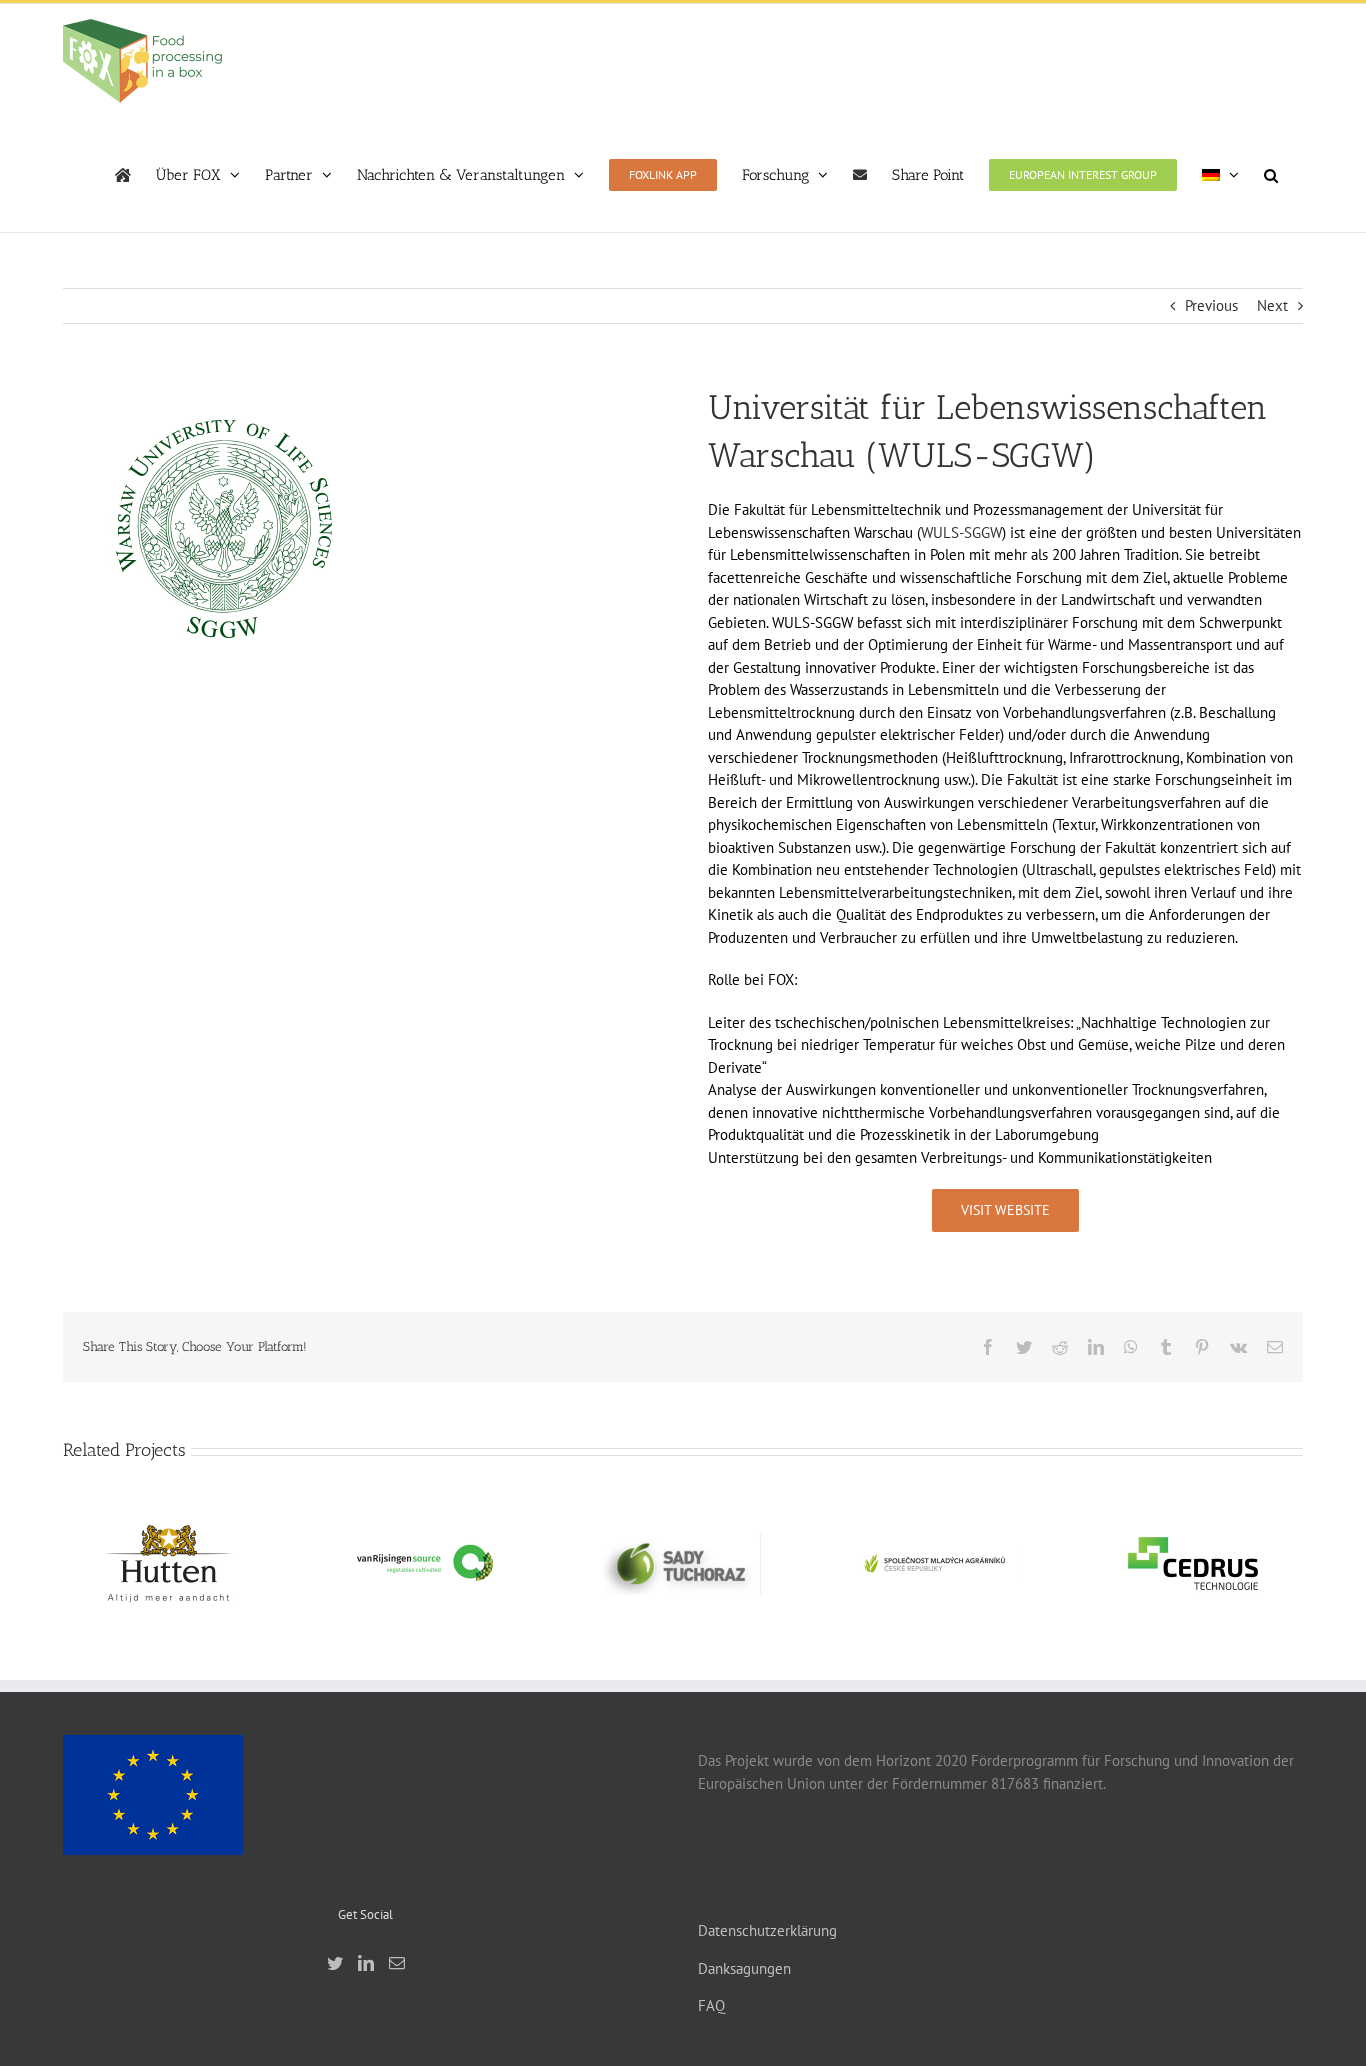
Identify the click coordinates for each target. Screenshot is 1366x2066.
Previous (1211, 305)
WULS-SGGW (961, 532)
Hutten (169, 1547)
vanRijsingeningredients (425, 1547)
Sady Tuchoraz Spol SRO (681, 1537)
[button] (1271, 175)
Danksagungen (744, 1968)
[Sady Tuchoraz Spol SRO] (681, 1563)
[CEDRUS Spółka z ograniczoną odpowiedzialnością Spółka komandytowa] (1193, 1563)
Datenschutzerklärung (767, 1930)
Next (1272, 305)
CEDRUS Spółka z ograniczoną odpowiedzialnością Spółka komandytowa (1193, 1508)
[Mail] (397, 1963)
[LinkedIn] (366, 1963)
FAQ (711, 2005)
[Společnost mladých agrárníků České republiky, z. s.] (937, 1563)
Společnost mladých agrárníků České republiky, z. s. (937, 1528)
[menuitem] (1220, 175)
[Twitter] (335, 1963)
